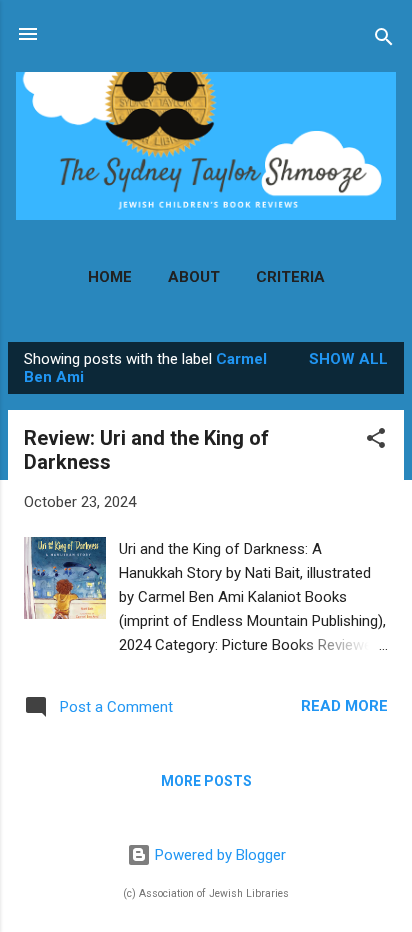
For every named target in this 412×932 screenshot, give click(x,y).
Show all (348, 359)
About (194, 277)
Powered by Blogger (218, 855)
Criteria (290, 277)
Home (110, 277)
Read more (344, 706)
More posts (206, 781)
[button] (376, 441)
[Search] (384, 40)
